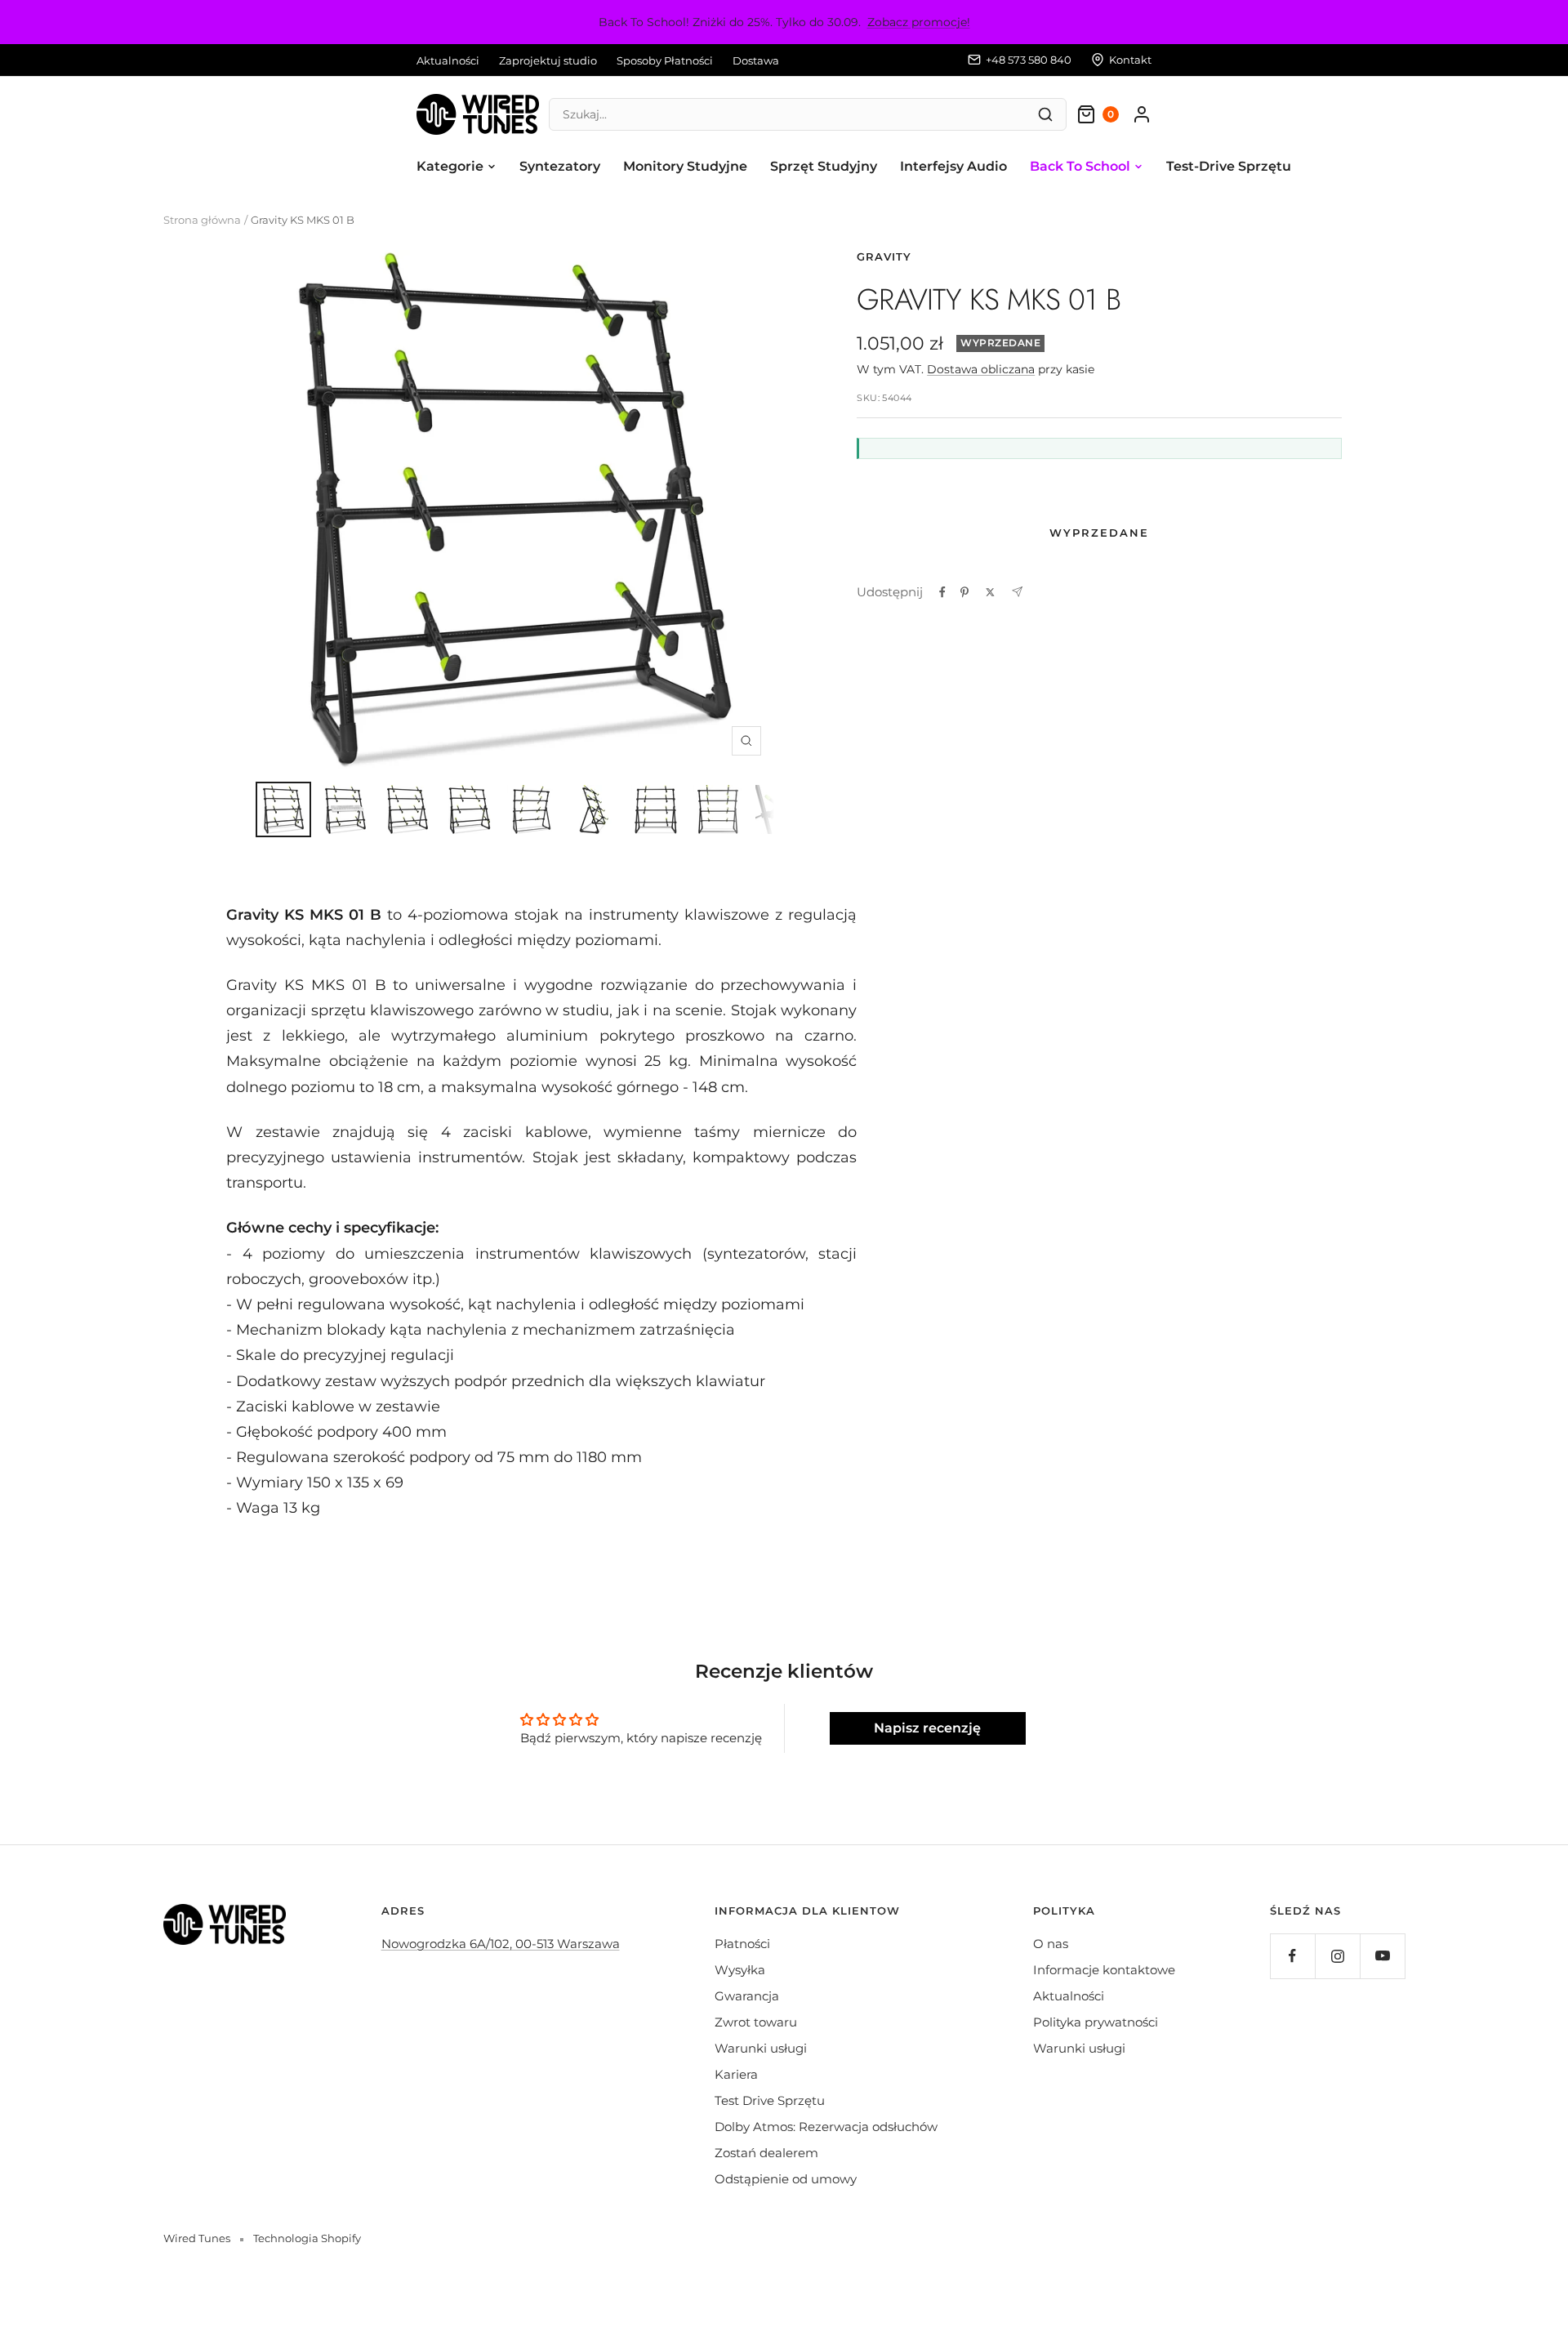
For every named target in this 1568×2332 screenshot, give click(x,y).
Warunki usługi (761, 2048)
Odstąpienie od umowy (786, 2179)
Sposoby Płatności (665, 60)
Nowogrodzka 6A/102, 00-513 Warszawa (501, 1944)
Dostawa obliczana (981, 369)
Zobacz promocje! (919, 22)
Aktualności (448, 60)
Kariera (736, 2074)
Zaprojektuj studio (548, 60)
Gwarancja (747, 1996)
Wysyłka (740, 1970)
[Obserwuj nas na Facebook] (1292, 1956)
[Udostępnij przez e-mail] (1017, 592)
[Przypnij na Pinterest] (964, 592)
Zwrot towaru (756, 2022)
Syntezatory (560, 166)
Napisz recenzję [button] (927, 1728)
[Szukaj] (1045, 114)
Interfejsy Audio (953, 166)
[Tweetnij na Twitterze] (990, 592)
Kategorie (450, 166)
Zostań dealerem (766, 2153)
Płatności (742, 1944)
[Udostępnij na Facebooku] (942, 592)
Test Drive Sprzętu (770, 2100)
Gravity (884, 256)
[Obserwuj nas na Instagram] (1337, 1956)
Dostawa (756, 60)
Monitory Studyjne (685, 166)
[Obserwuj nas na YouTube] (1382, 1956)
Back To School (1080, 166)
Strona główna (202, 220)
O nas (1051, 1944)
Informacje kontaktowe (1104, 1970)
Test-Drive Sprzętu (1229, 166)
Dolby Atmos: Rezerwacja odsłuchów (826, 2127)
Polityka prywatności (1096, 2022)
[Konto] (1142, 114)
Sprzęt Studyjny (824, 166)
